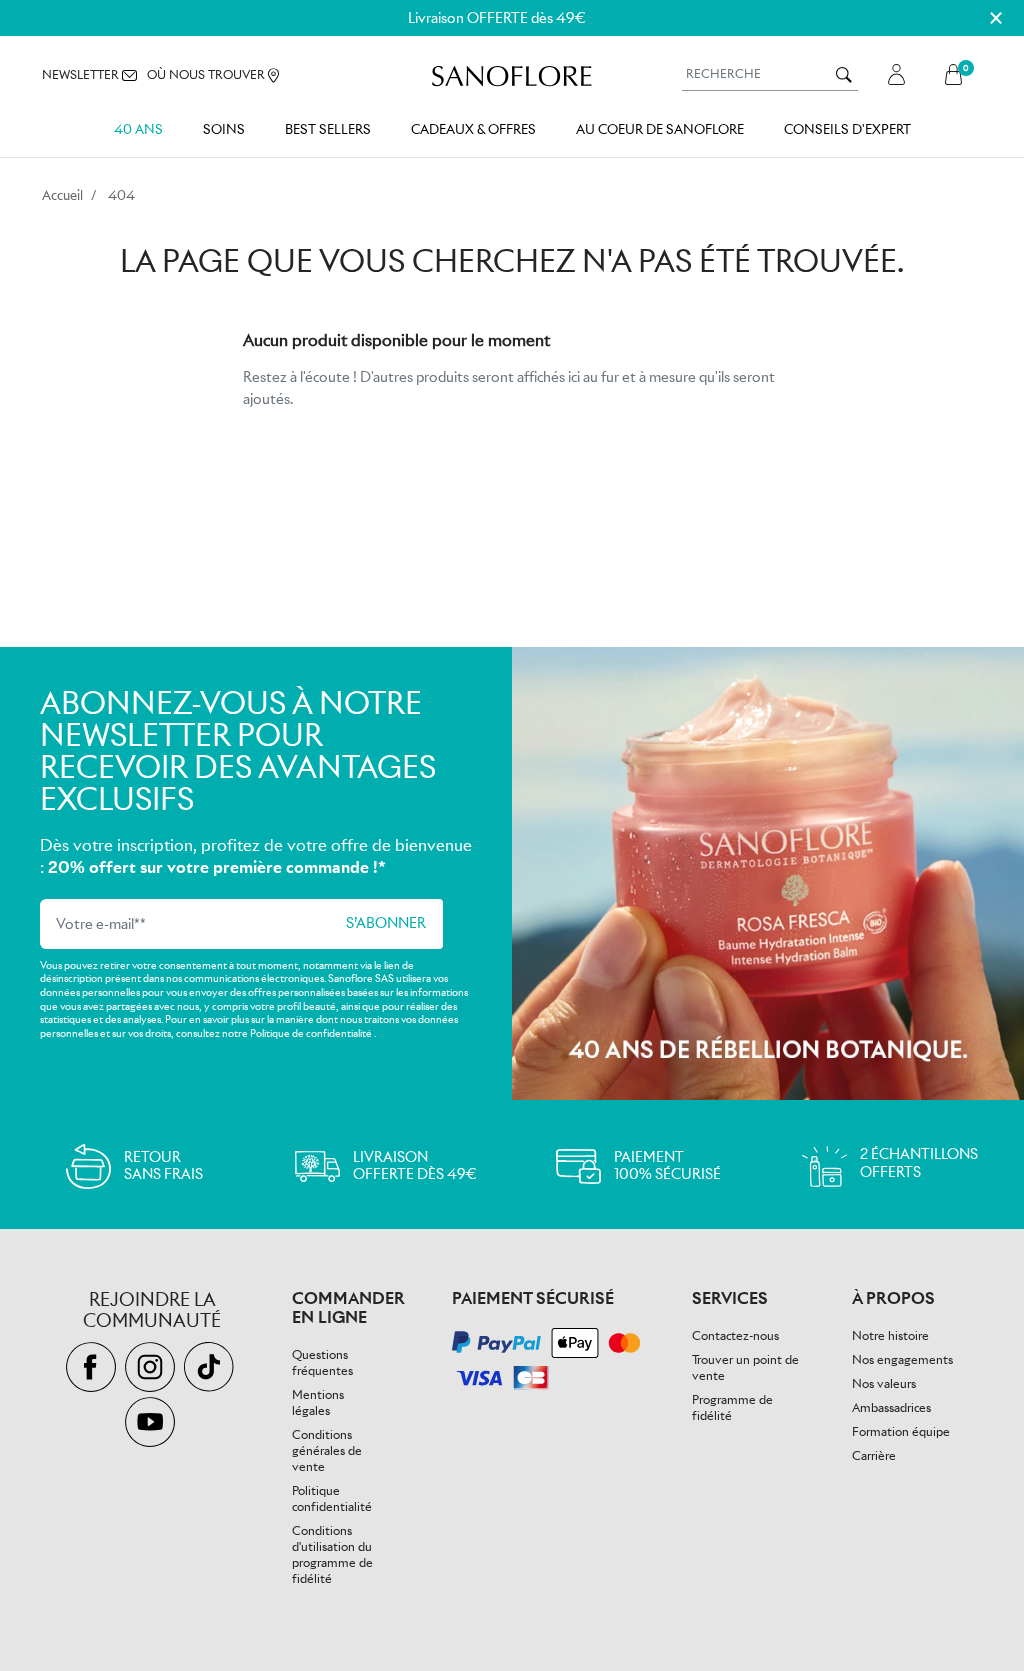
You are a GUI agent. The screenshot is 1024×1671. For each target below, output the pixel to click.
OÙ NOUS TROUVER (207, 74)
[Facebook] (95, 1367)
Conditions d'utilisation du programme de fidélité (332, 1554)
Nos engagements (902, 1359)
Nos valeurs (884, 1383)
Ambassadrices (891, 1407)
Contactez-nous (735, 1335)
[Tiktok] (211, 1367)
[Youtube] (152, 1422)
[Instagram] (154, 1367)
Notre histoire (890, 1335)
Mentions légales (318, 1402)
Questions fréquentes (322, 1362)
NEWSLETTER (82, 74)
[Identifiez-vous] (896, 74)
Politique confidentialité (332, 1498)
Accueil (62, 195)
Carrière (874, 1455)
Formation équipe (901, 1431)
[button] (958, 74)
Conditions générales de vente (327, 1450)
